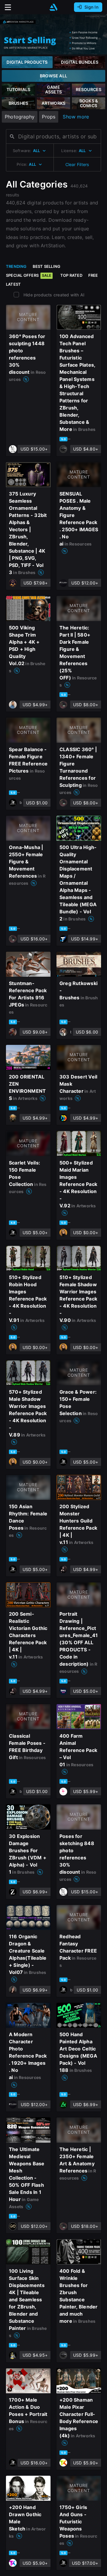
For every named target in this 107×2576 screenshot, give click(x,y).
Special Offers (29, 275)
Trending (16, 266)
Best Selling (47, 266)
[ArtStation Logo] (53, 7)
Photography (20, 117)
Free (93, 275)
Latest (13, 284)
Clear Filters (77, 164)
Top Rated (71, 275)
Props (49, 117)
